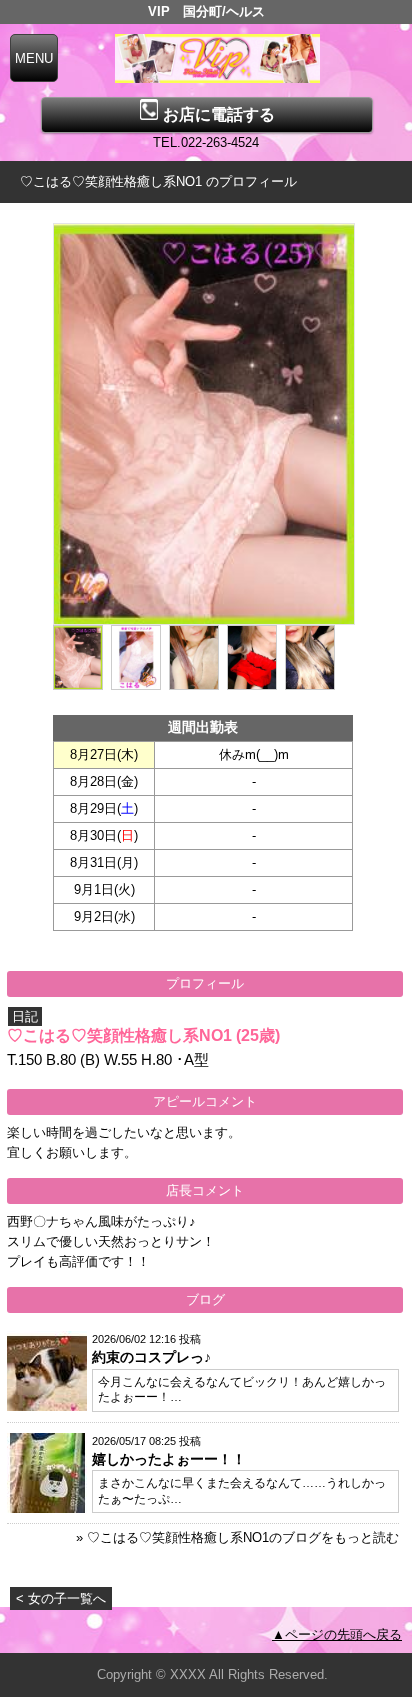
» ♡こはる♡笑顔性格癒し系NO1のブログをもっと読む (237, 1537)
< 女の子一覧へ (61, 1598)
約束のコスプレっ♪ (151, 1357)
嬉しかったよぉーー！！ (169, 1459)
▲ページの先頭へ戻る (337, 1634)
